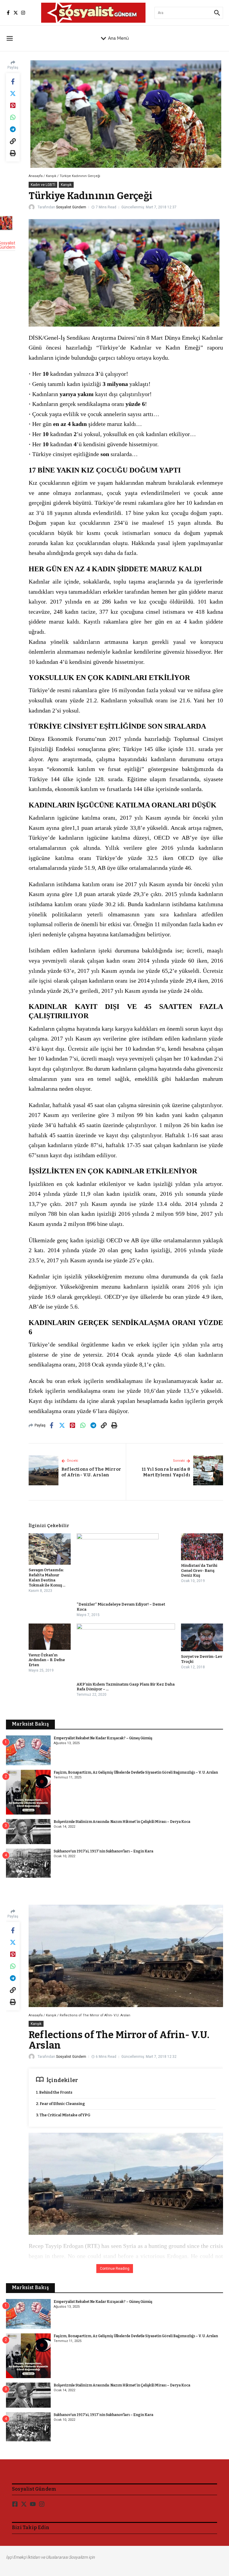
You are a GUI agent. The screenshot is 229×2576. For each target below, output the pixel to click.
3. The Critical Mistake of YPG (63, 2115)
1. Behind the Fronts (54, 2092)
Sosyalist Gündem (71, 207)
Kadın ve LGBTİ (43, 185)
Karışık (51, 176)
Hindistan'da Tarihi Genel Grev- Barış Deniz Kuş (199, 1571)
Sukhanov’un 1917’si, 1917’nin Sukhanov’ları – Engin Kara (103, 1851)
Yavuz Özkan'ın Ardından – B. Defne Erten (47, 1660)
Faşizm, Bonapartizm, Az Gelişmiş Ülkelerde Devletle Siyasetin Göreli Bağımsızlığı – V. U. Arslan (136, 1772)
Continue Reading (115, 2269)
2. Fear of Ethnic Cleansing (61, 2104)
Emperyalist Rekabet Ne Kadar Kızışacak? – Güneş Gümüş (103, 1738)
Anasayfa (36, 176)
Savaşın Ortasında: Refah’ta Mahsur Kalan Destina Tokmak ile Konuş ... (47, 1578)
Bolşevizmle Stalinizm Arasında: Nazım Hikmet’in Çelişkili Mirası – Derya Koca (122, 1822)
